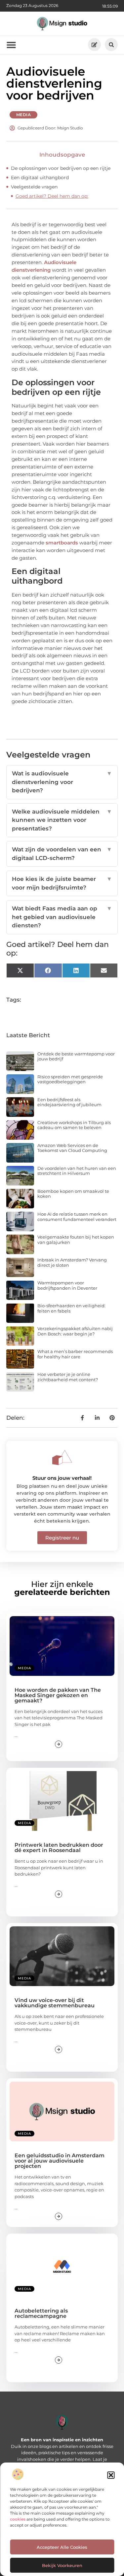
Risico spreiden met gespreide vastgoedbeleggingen (70, 1079)
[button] (111, 2475)
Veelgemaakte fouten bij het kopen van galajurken (76, 1240)
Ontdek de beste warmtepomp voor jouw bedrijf (76, 1056)
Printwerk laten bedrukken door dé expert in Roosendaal (59, 1848)
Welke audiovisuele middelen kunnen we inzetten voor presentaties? (62, 820)
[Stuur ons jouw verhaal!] (62, 1458)
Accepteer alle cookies (62, 2547)
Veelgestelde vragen (34, 187)
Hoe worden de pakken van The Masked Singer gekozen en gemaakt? (58, 1695)
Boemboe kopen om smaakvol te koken (73, 1194)
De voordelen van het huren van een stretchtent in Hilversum (77, 1171)
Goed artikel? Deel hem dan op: (52, 196)
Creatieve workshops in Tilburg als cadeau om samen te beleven (74, 1125)
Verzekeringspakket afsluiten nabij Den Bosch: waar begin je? (75, 1331)
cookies (18, 2519)
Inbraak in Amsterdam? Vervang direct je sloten (72, 1262)
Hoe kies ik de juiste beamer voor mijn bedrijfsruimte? (62, 883)
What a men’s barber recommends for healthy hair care (75, 1354)
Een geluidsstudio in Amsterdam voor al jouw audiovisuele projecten (60, 2161)
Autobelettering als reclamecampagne (41, 2313)
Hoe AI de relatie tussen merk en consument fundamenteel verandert (77, 1217)
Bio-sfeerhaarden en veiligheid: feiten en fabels (71, 1308)
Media (24, 115)
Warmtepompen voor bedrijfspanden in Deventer (67, 1285)
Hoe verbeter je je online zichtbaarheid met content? (68, 1377)
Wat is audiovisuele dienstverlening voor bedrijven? (62, 782)
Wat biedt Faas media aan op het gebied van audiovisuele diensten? (62, 917)
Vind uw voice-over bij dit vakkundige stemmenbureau (55, 2003)
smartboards (62, 543)
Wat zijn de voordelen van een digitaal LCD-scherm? (62, 854)
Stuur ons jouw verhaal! (62, 1478)
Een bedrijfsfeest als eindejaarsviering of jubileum (69, 1102)
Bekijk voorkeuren (62, 2565)
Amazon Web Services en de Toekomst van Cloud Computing (72, 1148)
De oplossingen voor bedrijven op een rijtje (61, 168)
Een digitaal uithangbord (40, 178)
